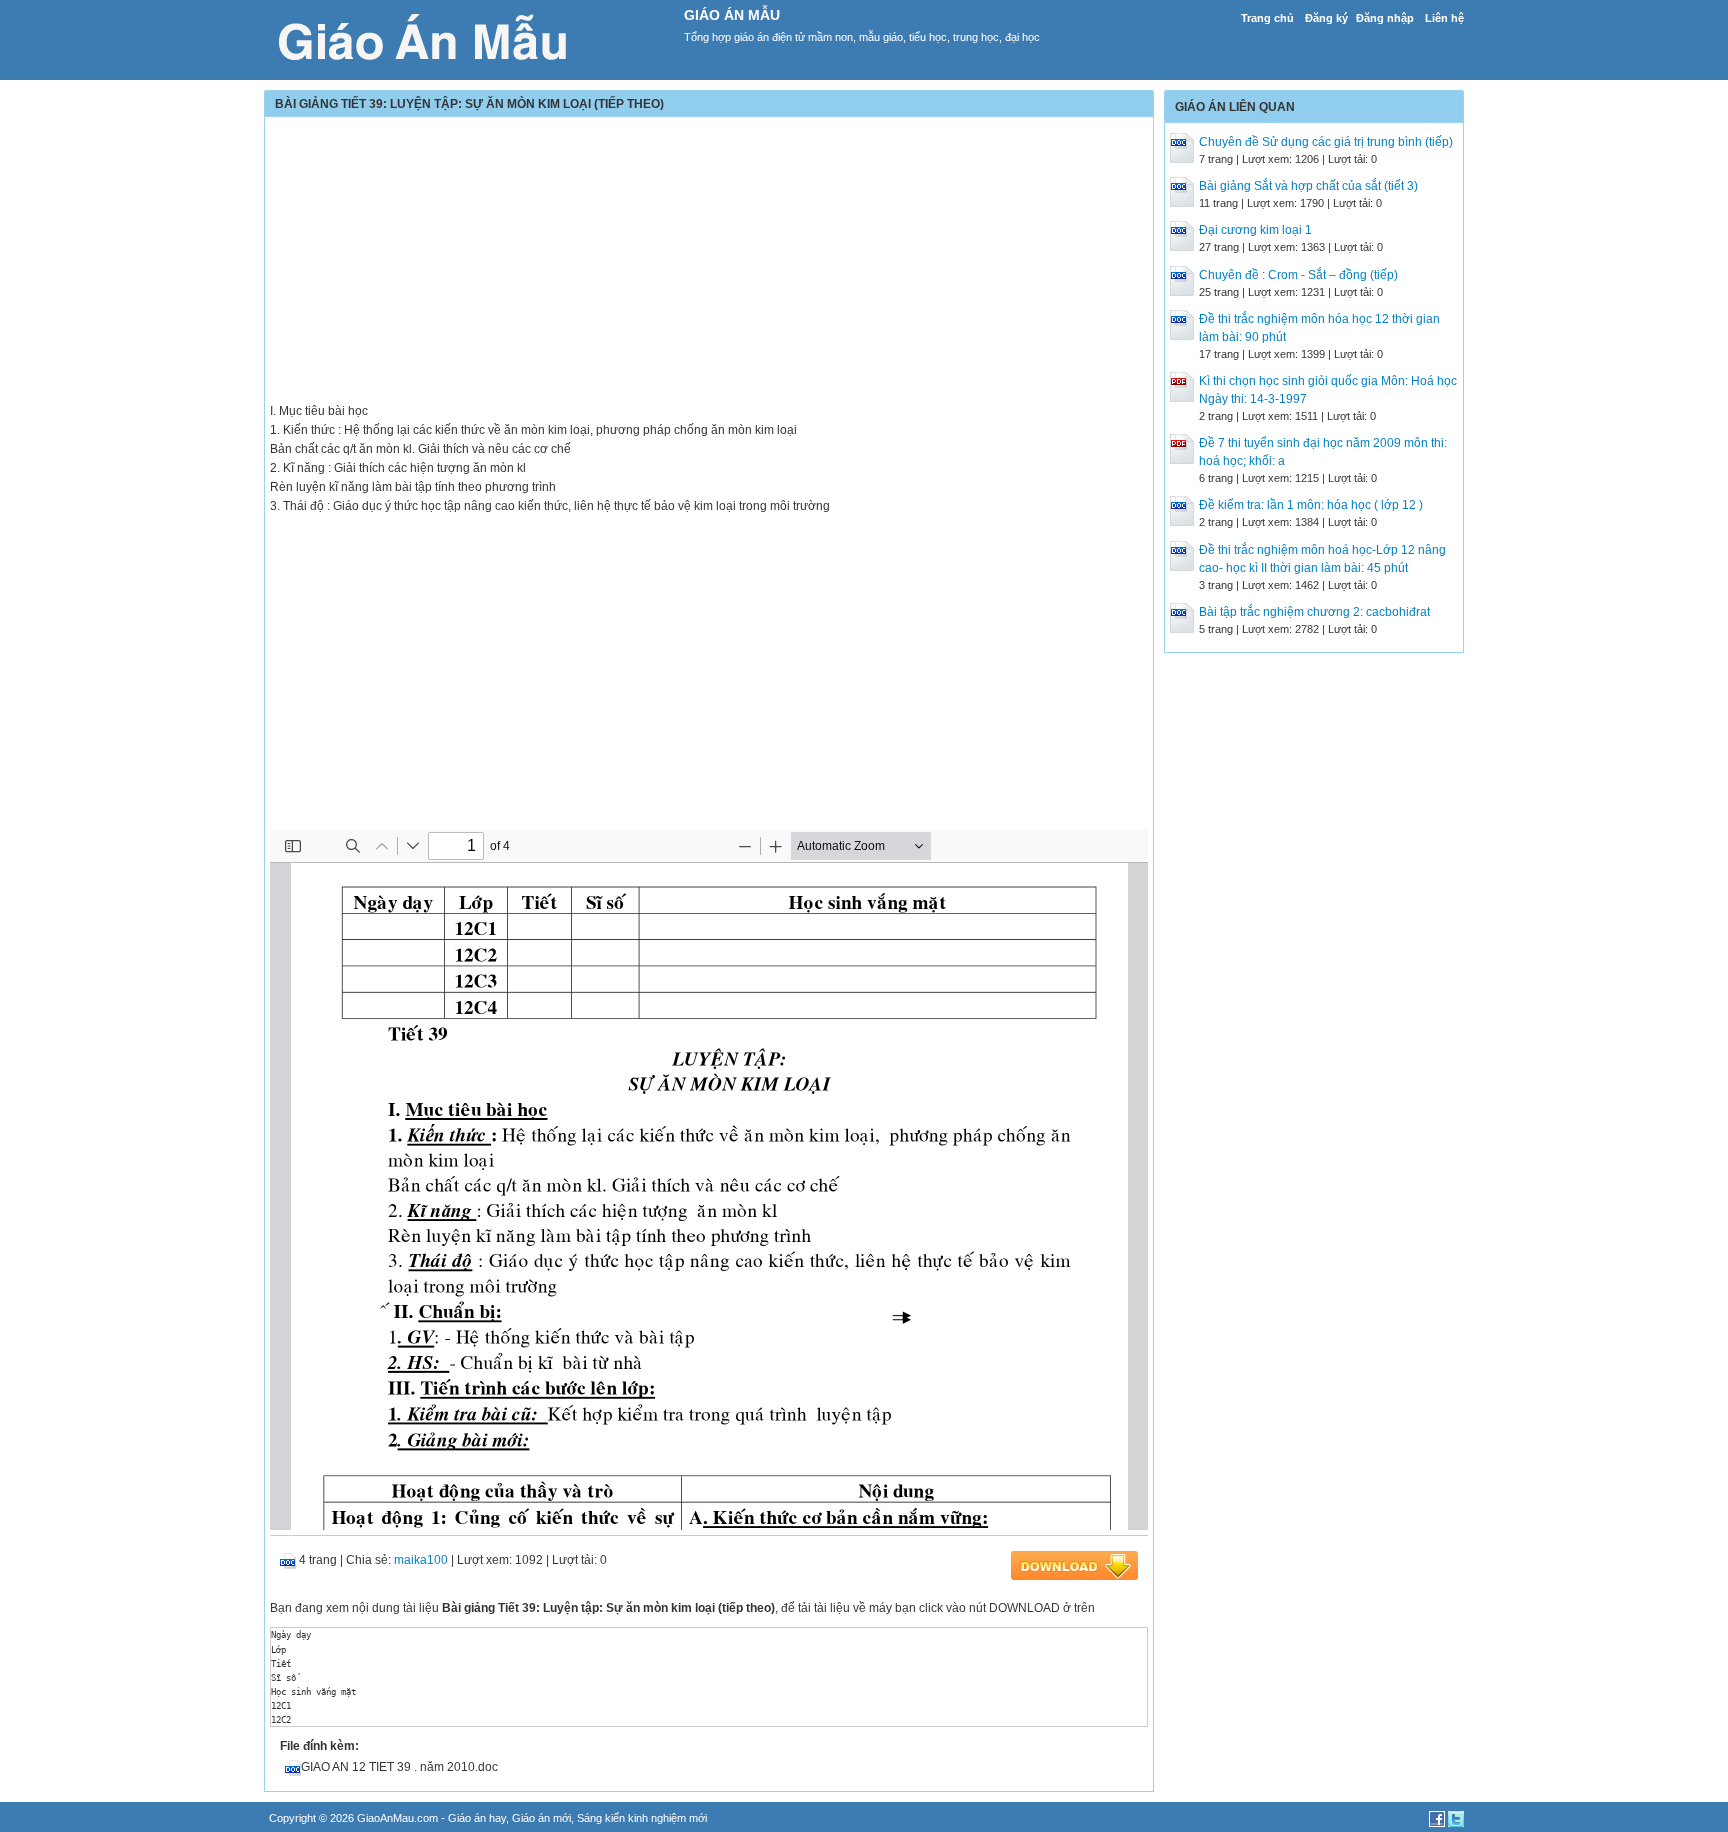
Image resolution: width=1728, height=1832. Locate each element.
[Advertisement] (709, 262)
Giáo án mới (541, 1818)
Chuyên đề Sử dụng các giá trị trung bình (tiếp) (1326, 142)
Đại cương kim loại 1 (1255, 230)
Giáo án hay (477, 1818)
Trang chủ (1267, 18)
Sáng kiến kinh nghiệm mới (642, 1818)
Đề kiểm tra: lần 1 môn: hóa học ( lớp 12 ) (1311, 505)
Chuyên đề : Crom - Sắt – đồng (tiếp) (1298, 275)
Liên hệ (1444, 18)
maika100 (421, 1560)
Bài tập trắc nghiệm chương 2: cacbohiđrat (1314, 612)
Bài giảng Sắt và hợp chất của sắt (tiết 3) (1308, 186)
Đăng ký (1326, 18)
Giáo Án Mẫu (732, 15)
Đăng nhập (1385, 18)
